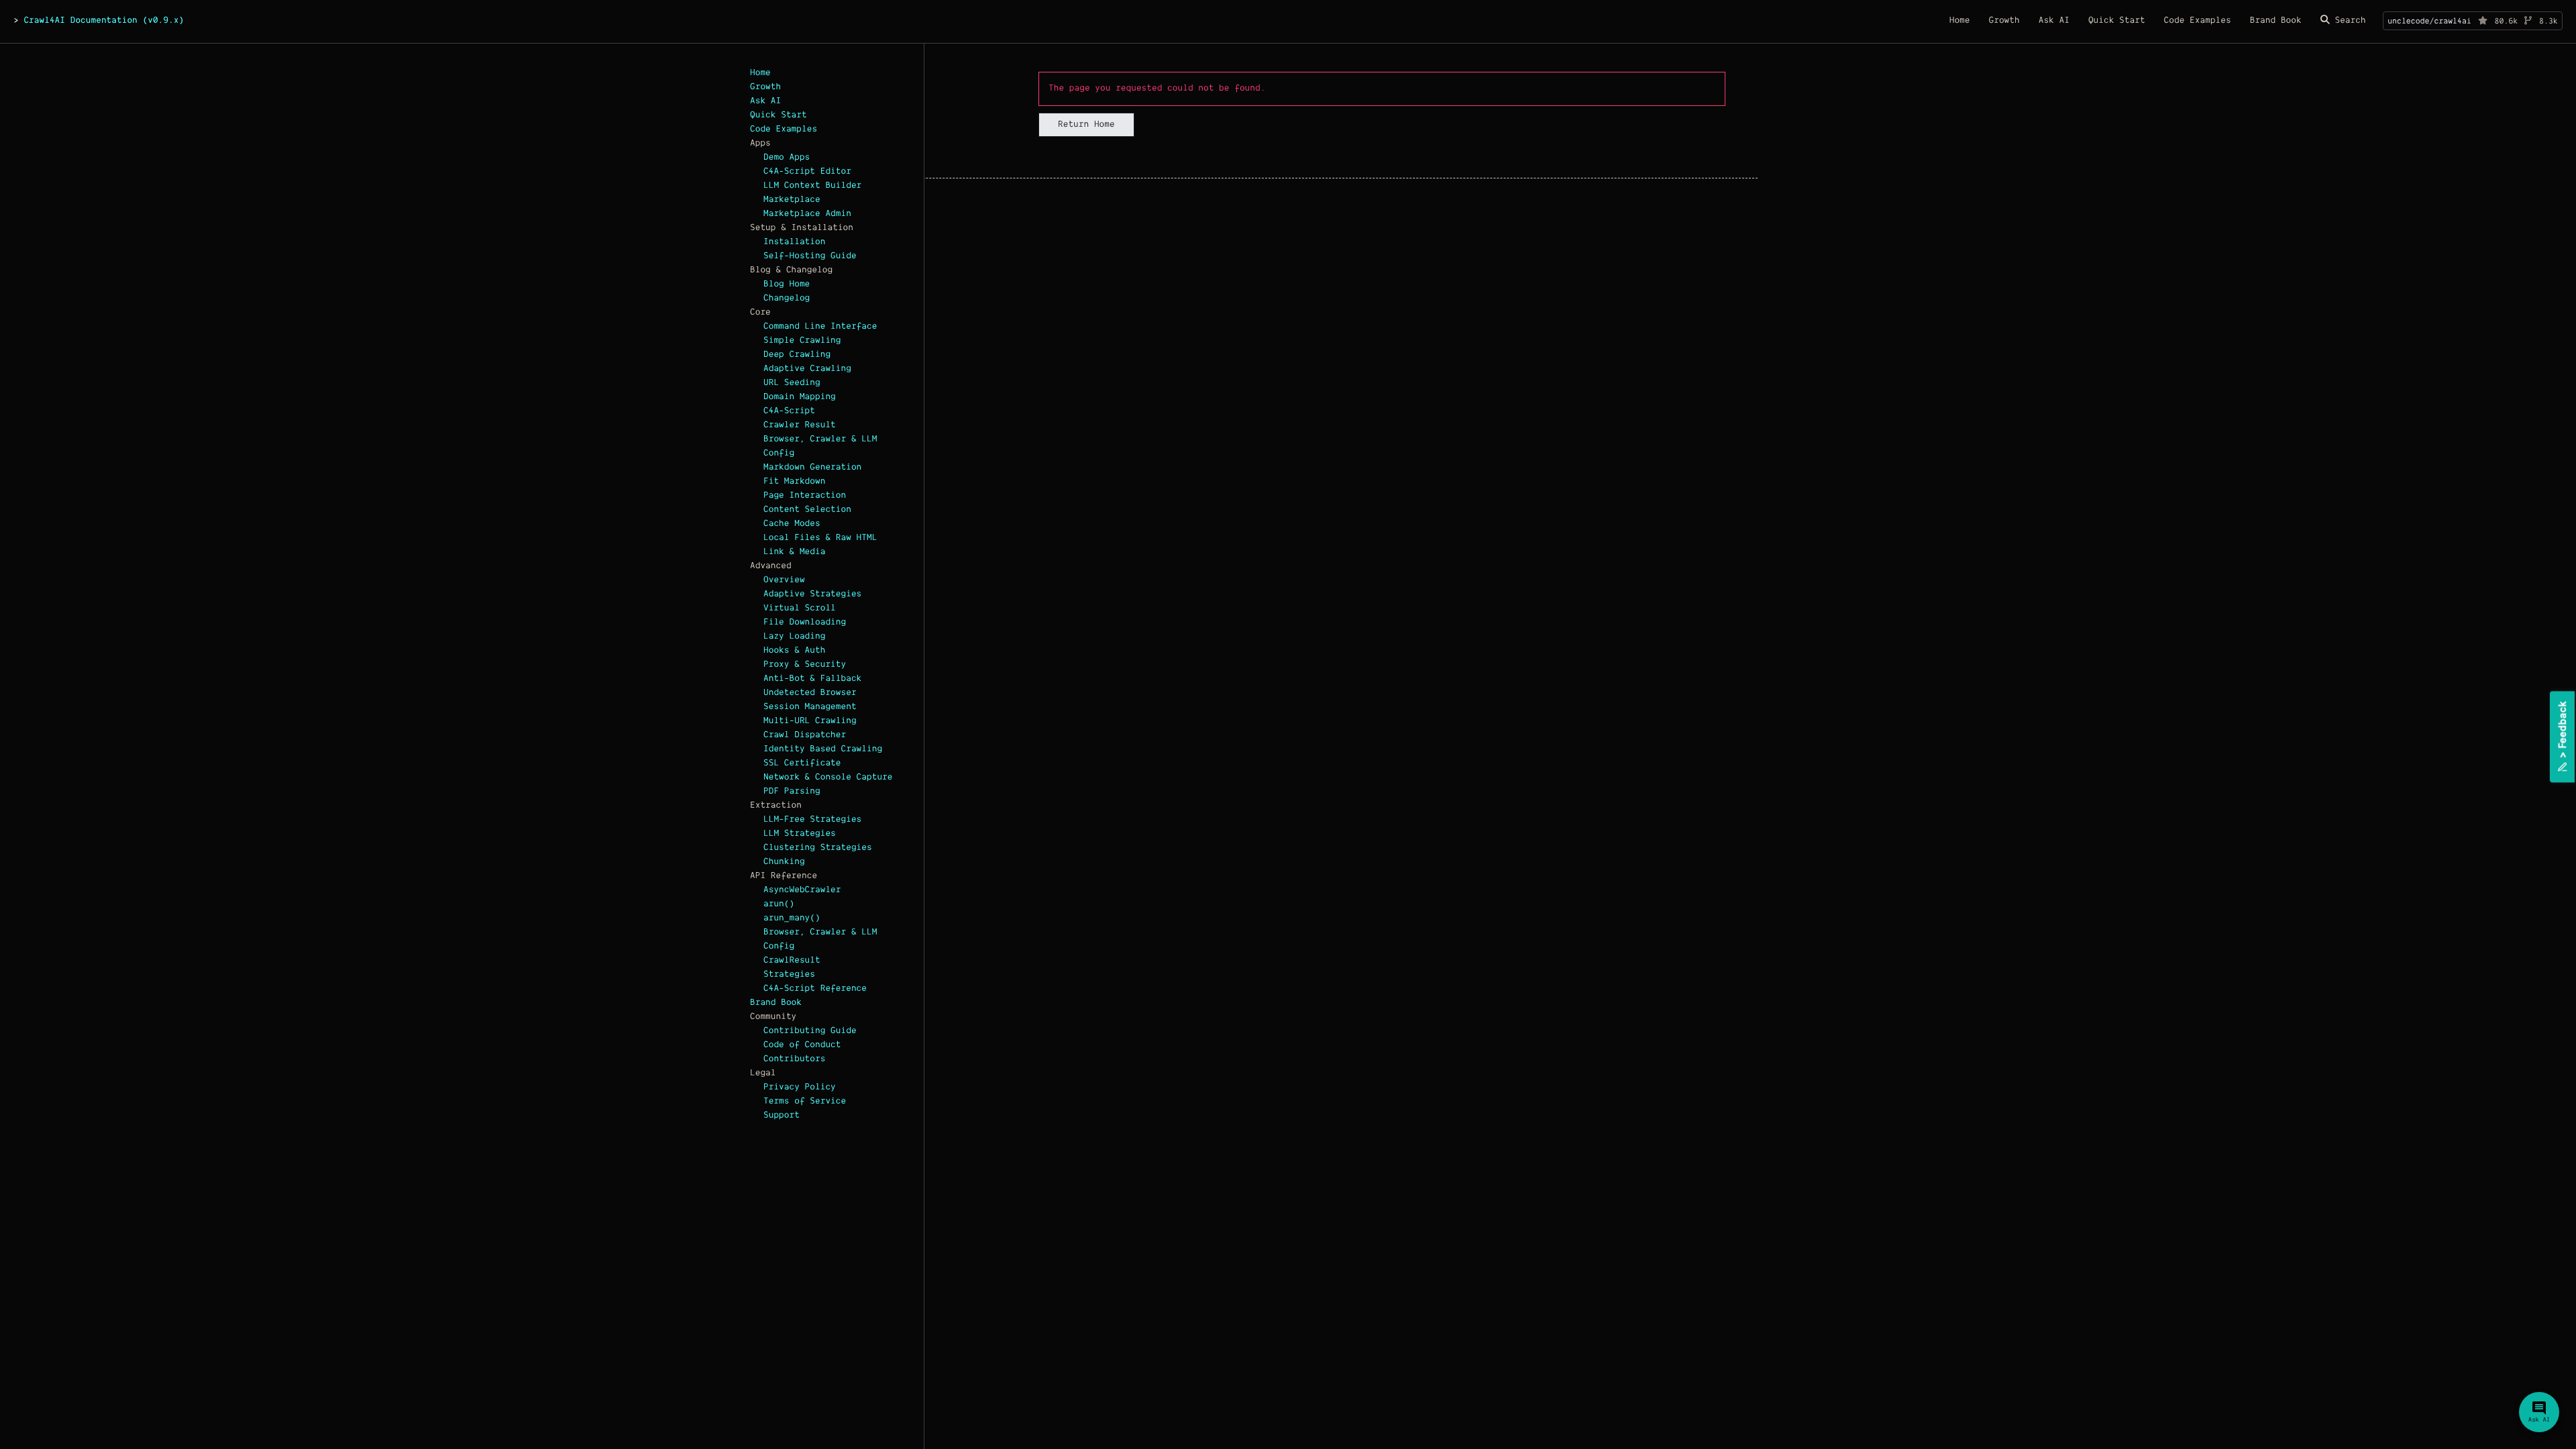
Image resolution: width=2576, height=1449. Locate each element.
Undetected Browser (810, 693)
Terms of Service (805, 1102)
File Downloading (805, 623)
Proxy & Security (805, 665)
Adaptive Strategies (812, 594)
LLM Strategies (800, 834)
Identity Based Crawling (823, 749)
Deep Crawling (797, 355)
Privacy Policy (800, 1087)
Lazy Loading (794, 637)
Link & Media (794, 552)
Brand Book (776, 1003)
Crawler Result (800, 425)
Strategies (789, 975)
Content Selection (807, 510)
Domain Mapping (800, 397)
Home (760, 73)
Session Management (810, 707)
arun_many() (792, 918)
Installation (794, 242)
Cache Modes (792, 524)
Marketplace (792, 200)
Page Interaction (805, 496)
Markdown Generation (812, 468)
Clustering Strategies (818, 848)
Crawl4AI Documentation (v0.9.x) (104, 21)
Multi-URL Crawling (810, 721)
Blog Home (787, 284)
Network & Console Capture (828, 777)
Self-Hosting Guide (810, 256)
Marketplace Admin (807, 214)
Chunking (784, 862)
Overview (784, 580)
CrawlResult (792, 961)
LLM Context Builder (812, 186)
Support (782, 1116)
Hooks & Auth (794, 651)
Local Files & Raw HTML (820, 538)
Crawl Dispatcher (805, 735)
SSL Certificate (802, 763)
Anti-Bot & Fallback (812, 679)
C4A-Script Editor (807, 172)
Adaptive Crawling (807, 369)
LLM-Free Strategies (812, 820)
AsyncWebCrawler (802, 890)
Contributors (794, 1059)
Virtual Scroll (800, 608)
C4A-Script (789, 411)
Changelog (787, 299)
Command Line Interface (820, 327)
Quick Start (779, 115)
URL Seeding (792, 383)
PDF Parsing (792, 792)
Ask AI (765, 101)
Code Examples (784, 129)
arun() (779, 904)
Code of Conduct (802, 1045)
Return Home (1086, 125)
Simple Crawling (802, 341)
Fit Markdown (794, 482)
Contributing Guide (810, 1031)
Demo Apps (787, 158)
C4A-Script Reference (815, 989)
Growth (765, 87)
